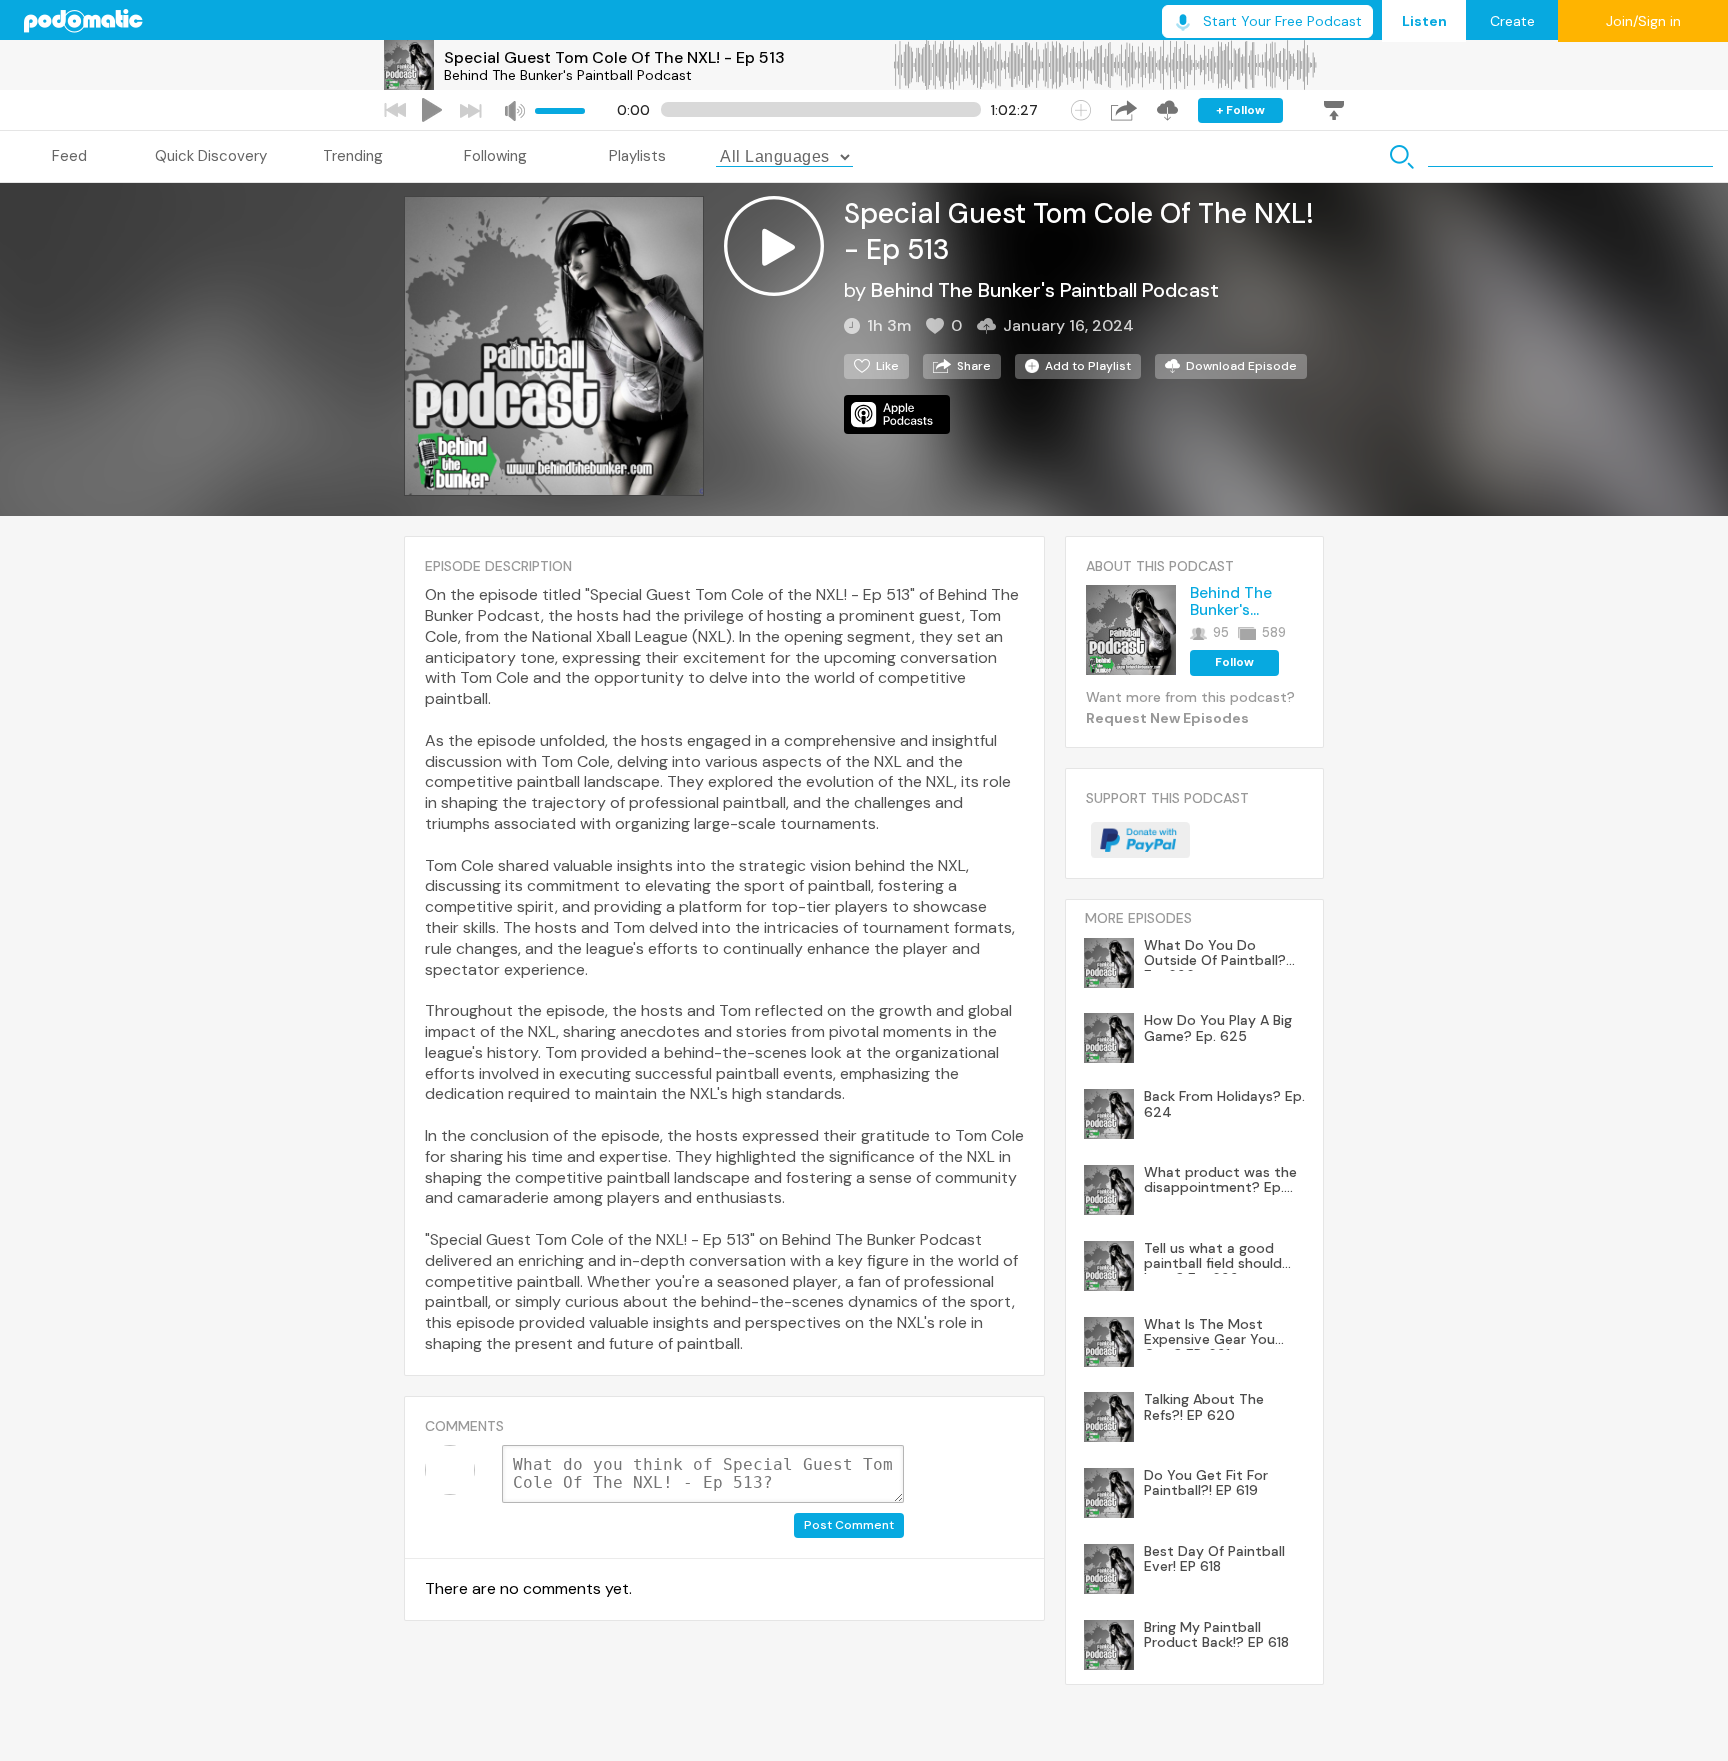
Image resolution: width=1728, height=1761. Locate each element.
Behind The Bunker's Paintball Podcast (568, 75)
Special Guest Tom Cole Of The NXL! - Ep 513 (614, 57)
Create (1512, 21)
